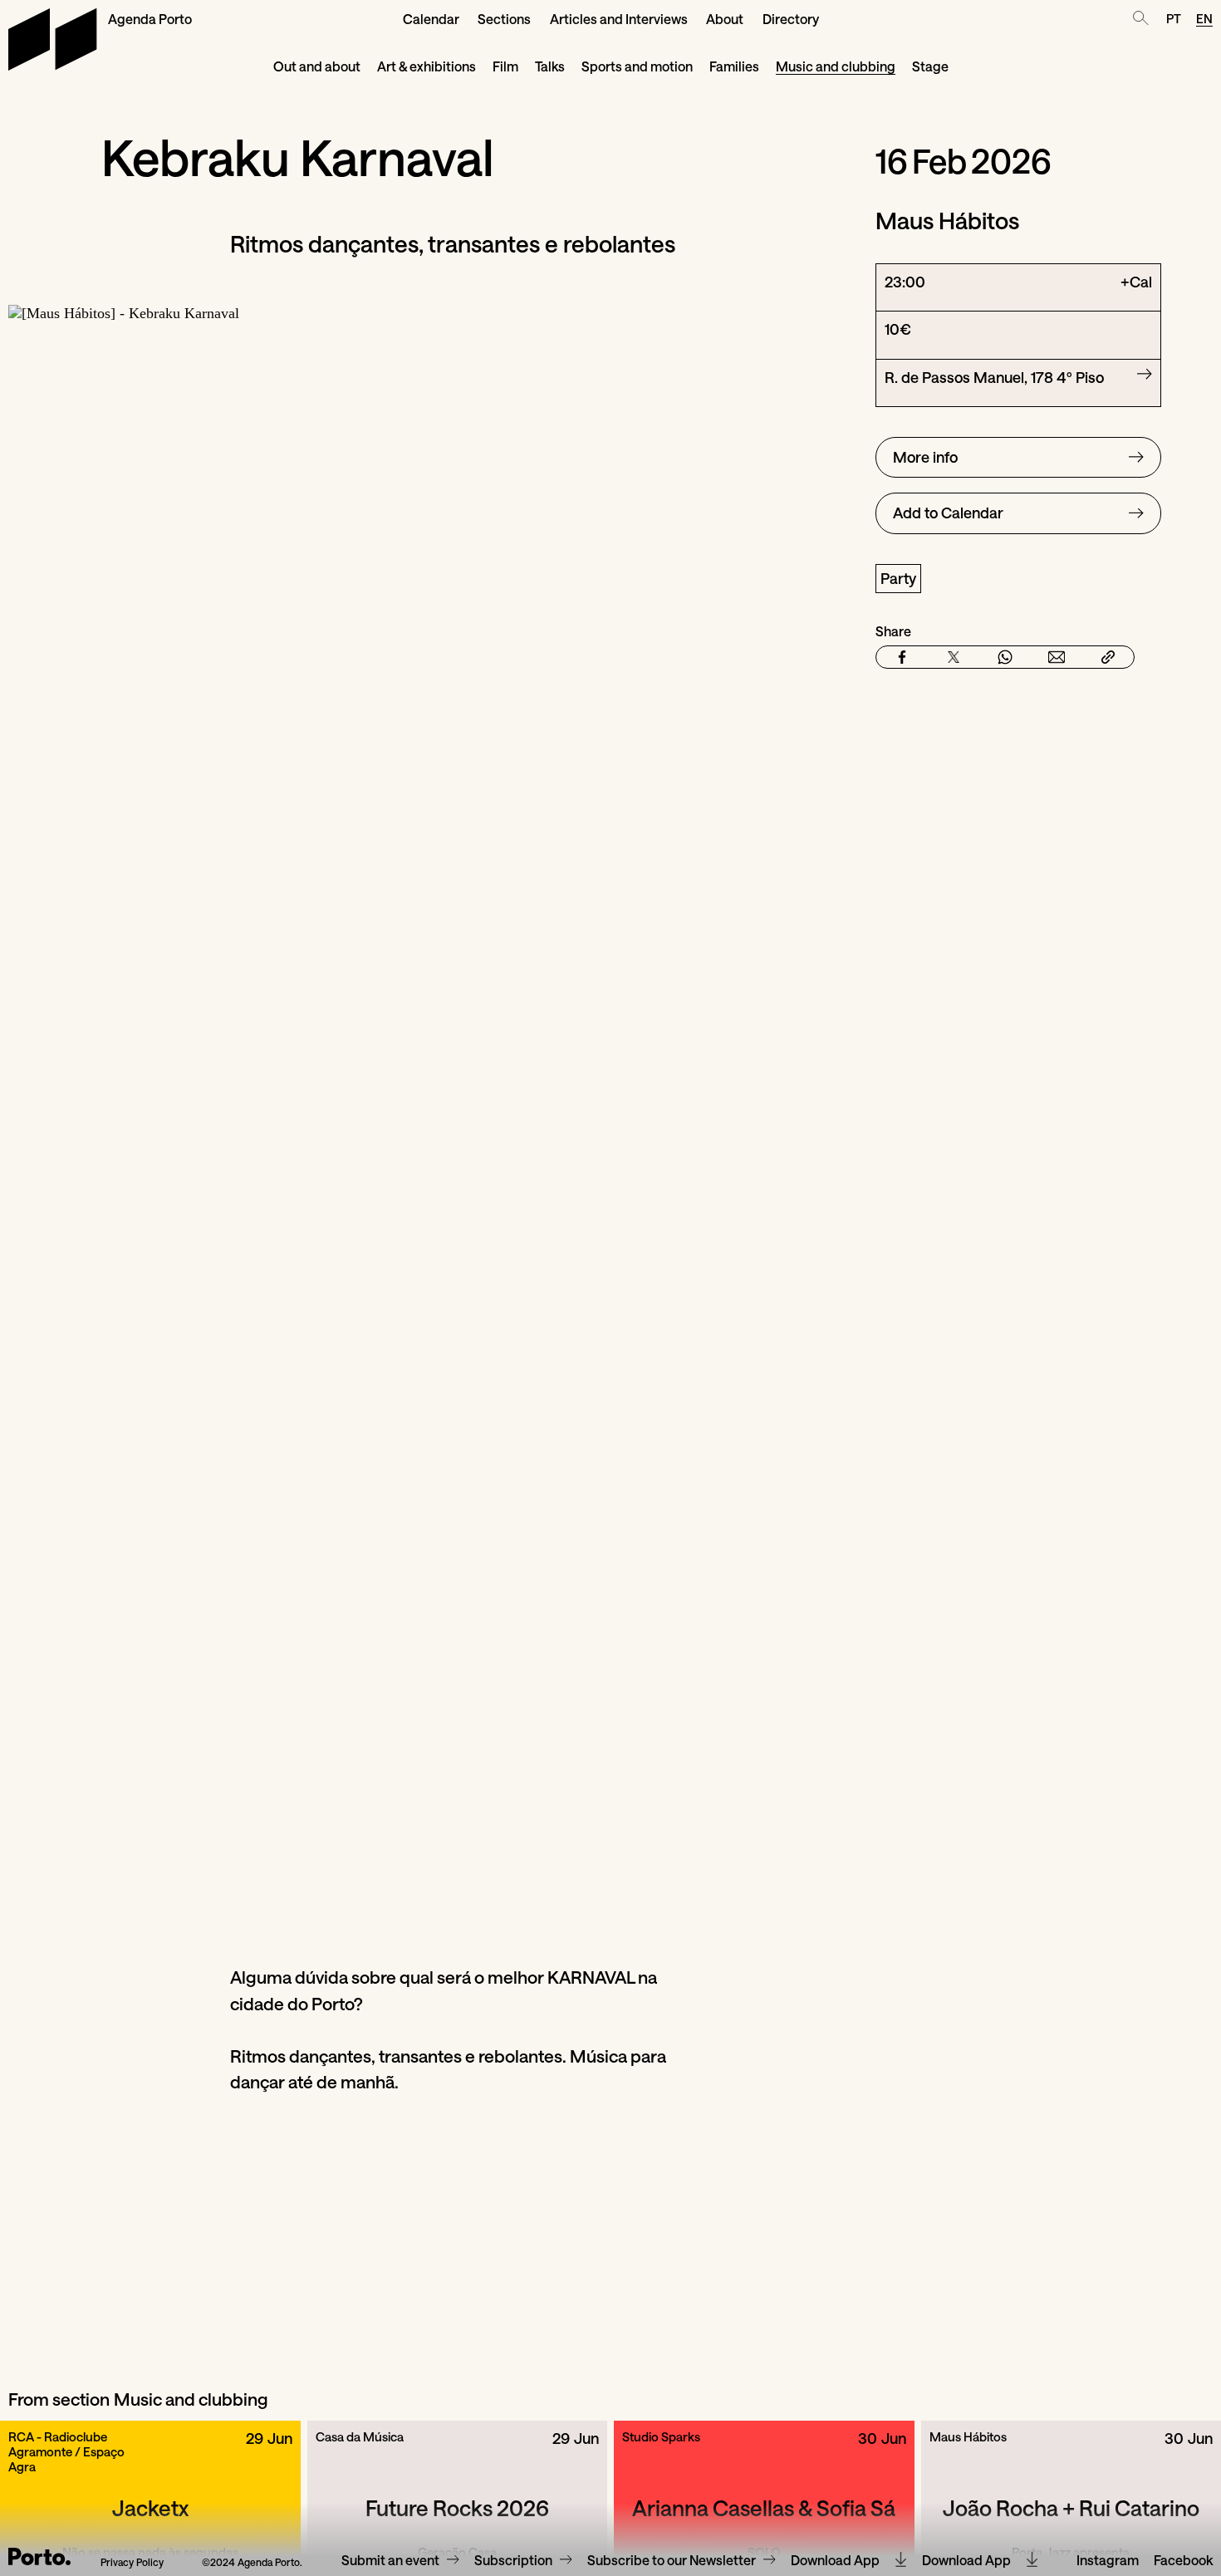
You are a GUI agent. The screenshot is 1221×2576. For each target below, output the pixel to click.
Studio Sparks (661, 2436)
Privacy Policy (132, 2562)
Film (505, 66)
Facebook (1183, 2561)
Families (734, 66)
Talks (550, 66)
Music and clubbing (836, 66)
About (725, 19)
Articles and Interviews (619, 19)
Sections (504, 19)
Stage (930, 66)
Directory (791, 19)
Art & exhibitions (427, 66)
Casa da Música (360, 2436)
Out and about (317, 66)
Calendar (431, 19)
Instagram (1108, 2561)
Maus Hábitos (968, 2436)
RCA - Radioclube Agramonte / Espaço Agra (66, 2451)
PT (1174, 18)
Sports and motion (637, 66)
